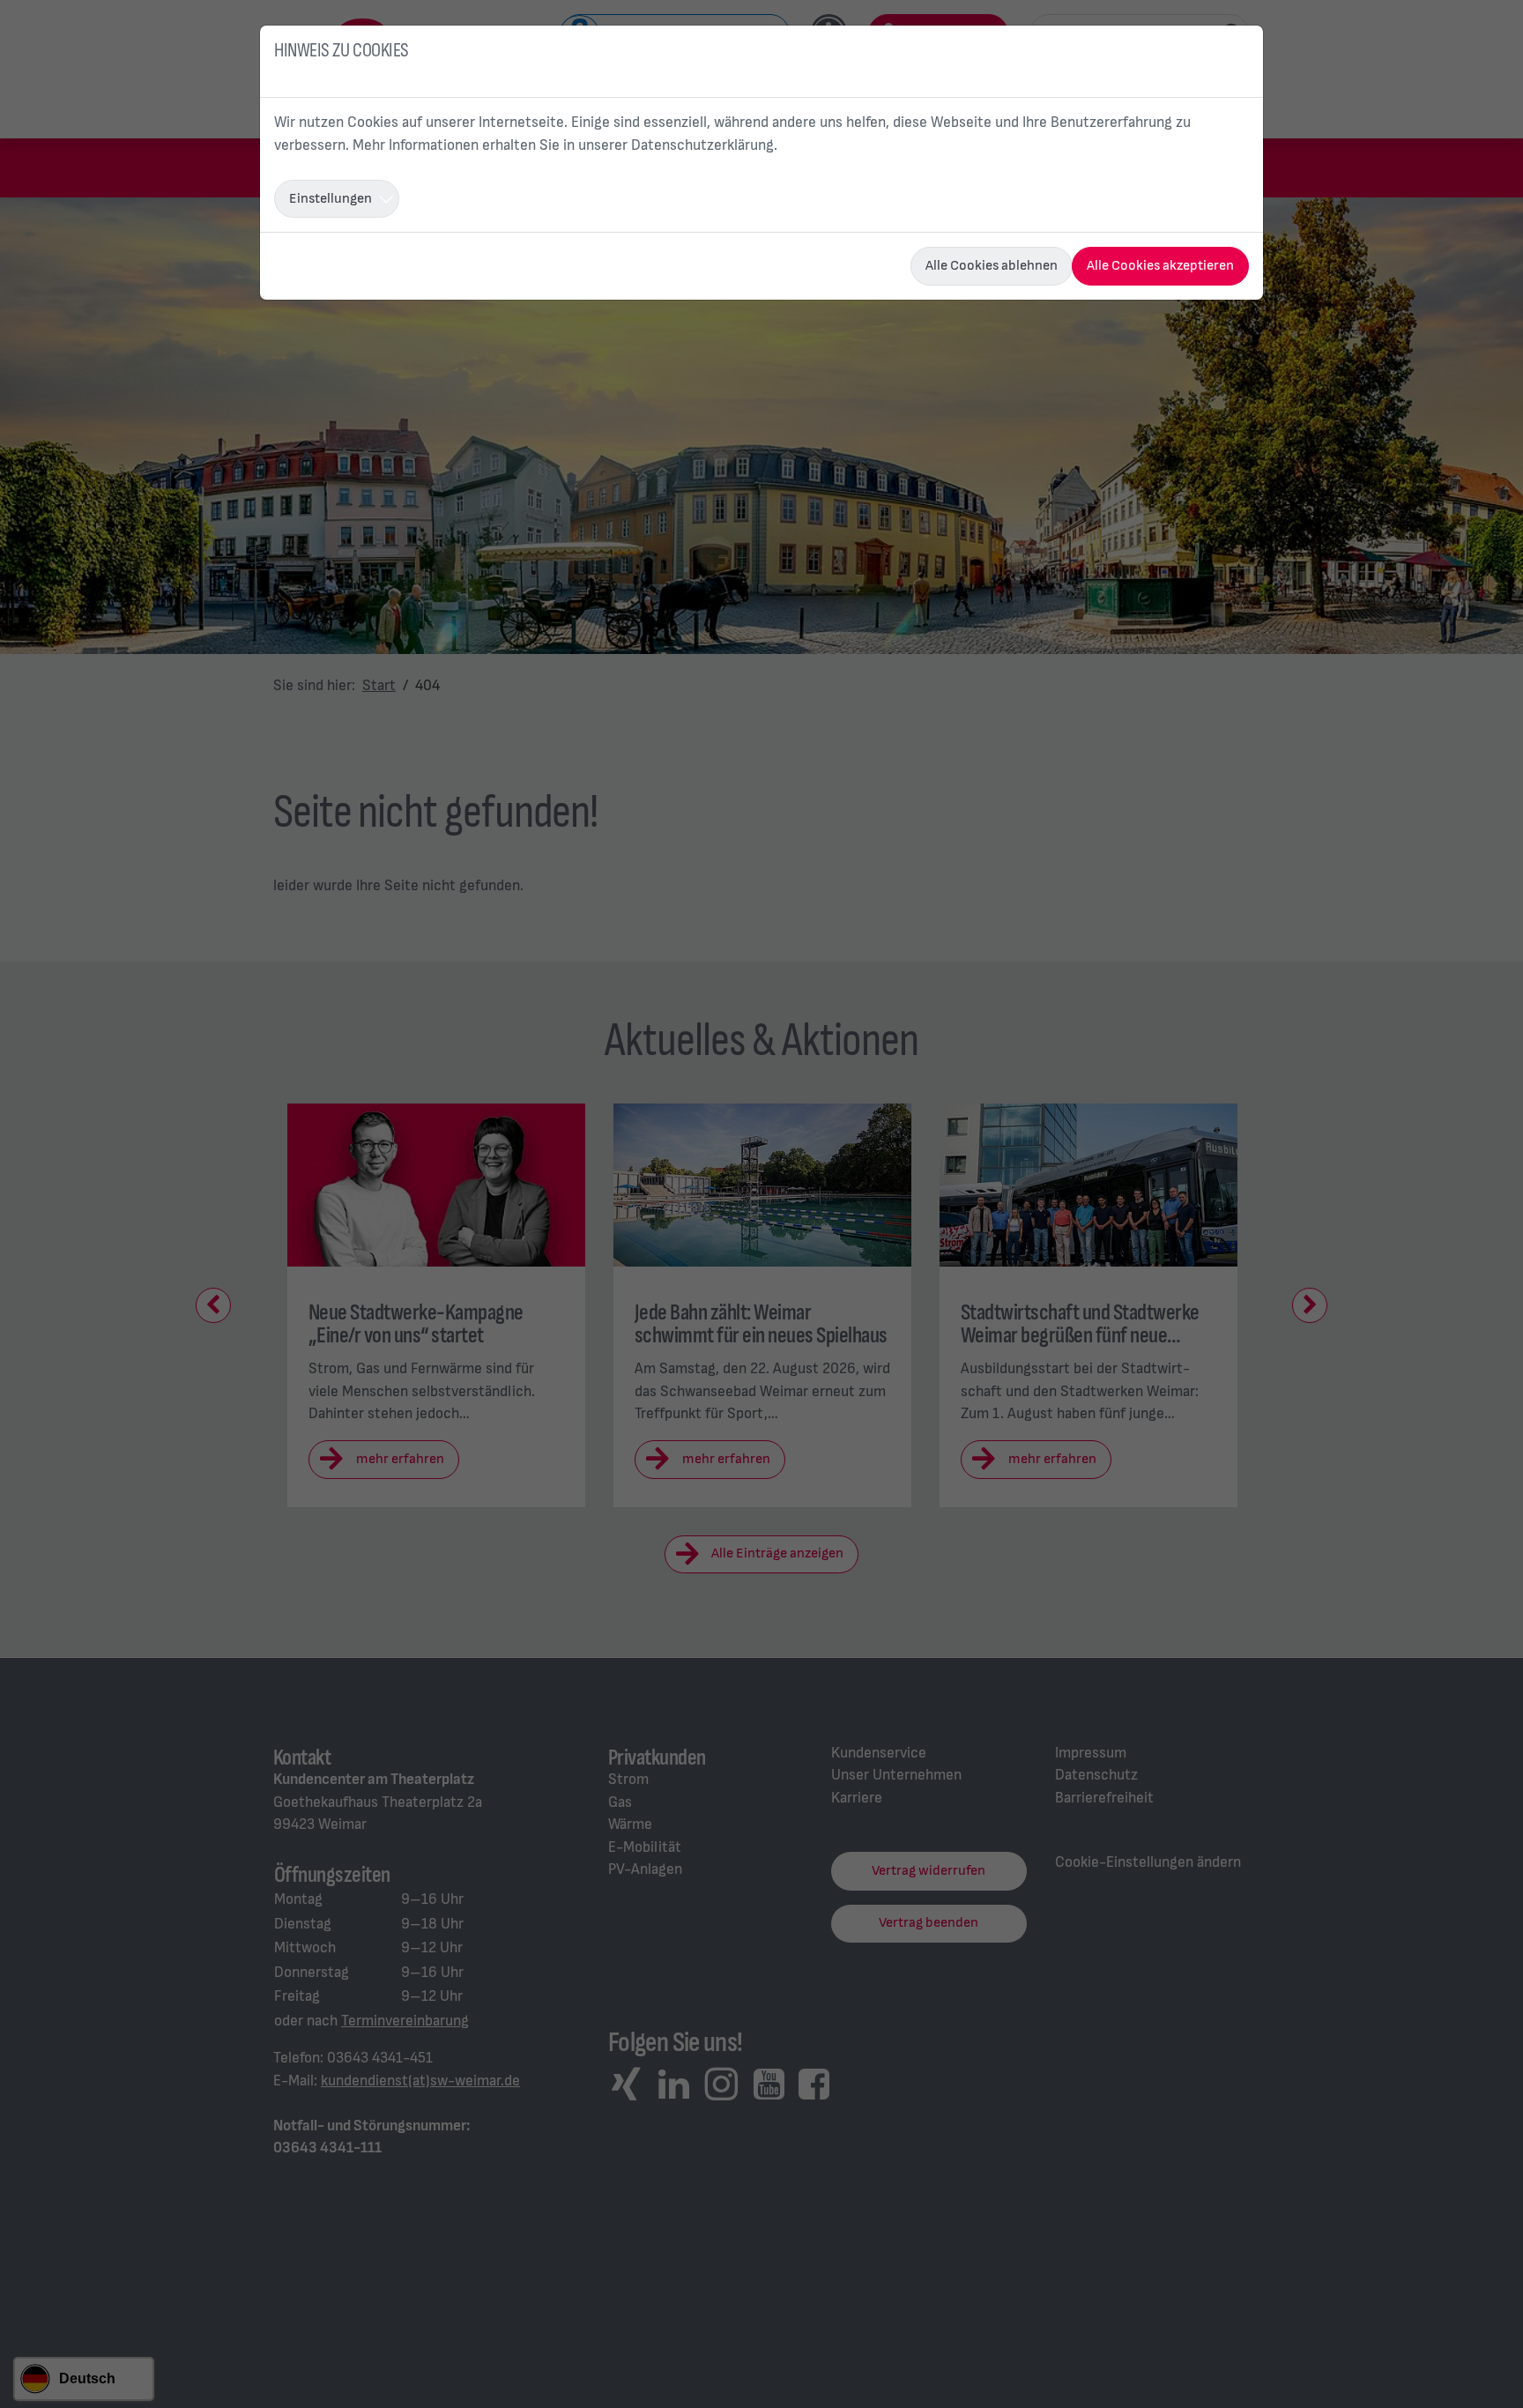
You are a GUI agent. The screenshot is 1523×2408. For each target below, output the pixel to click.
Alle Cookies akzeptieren (1160, 266)
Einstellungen (331, 199)
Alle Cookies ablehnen (992, 266)
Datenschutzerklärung (702, 145)
